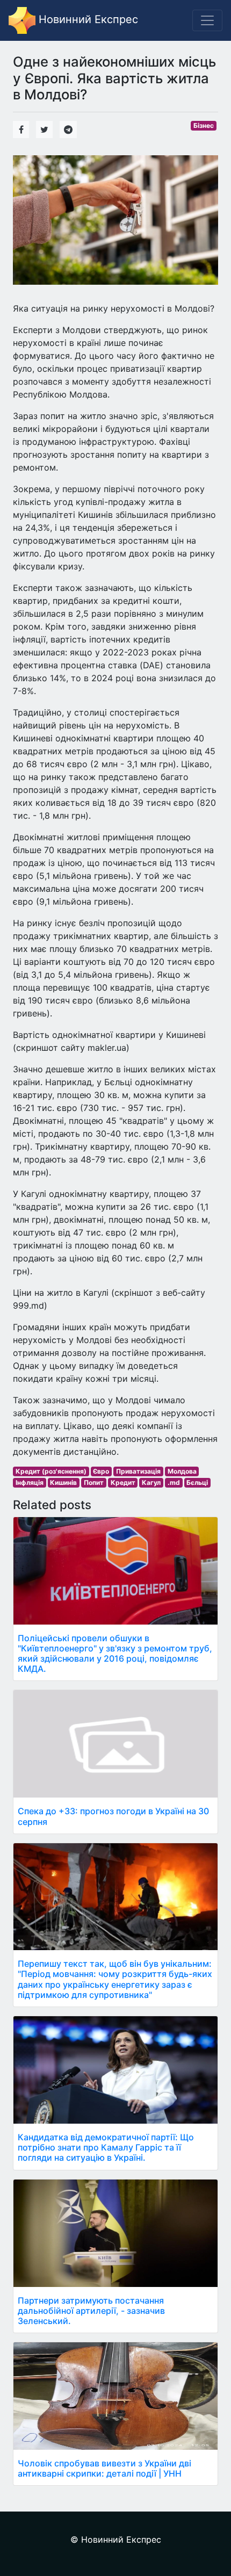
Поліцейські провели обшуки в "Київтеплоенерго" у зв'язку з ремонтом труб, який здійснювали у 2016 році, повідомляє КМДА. (115, 1654)
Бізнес (204, 125)
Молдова (182, 1471)
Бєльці (197, 1482)
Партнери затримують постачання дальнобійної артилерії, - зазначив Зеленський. (91, 2311)
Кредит (123, 1482)
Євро (101, 1471)
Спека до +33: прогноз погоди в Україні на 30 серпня (113, 1816)
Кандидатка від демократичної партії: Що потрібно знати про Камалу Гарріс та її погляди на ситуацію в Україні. (106, 2147)
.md (174, 1482)
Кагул (151, 1482)
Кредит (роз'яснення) (51, 1471)
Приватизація (138, 1471)
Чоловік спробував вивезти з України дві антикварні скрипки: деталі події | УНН (104, 2468)
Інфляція (30, 1482)
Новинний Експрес (87, 19)
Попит (94, 1482)
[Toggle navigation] (207, 20)
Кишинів (63, 1482)
